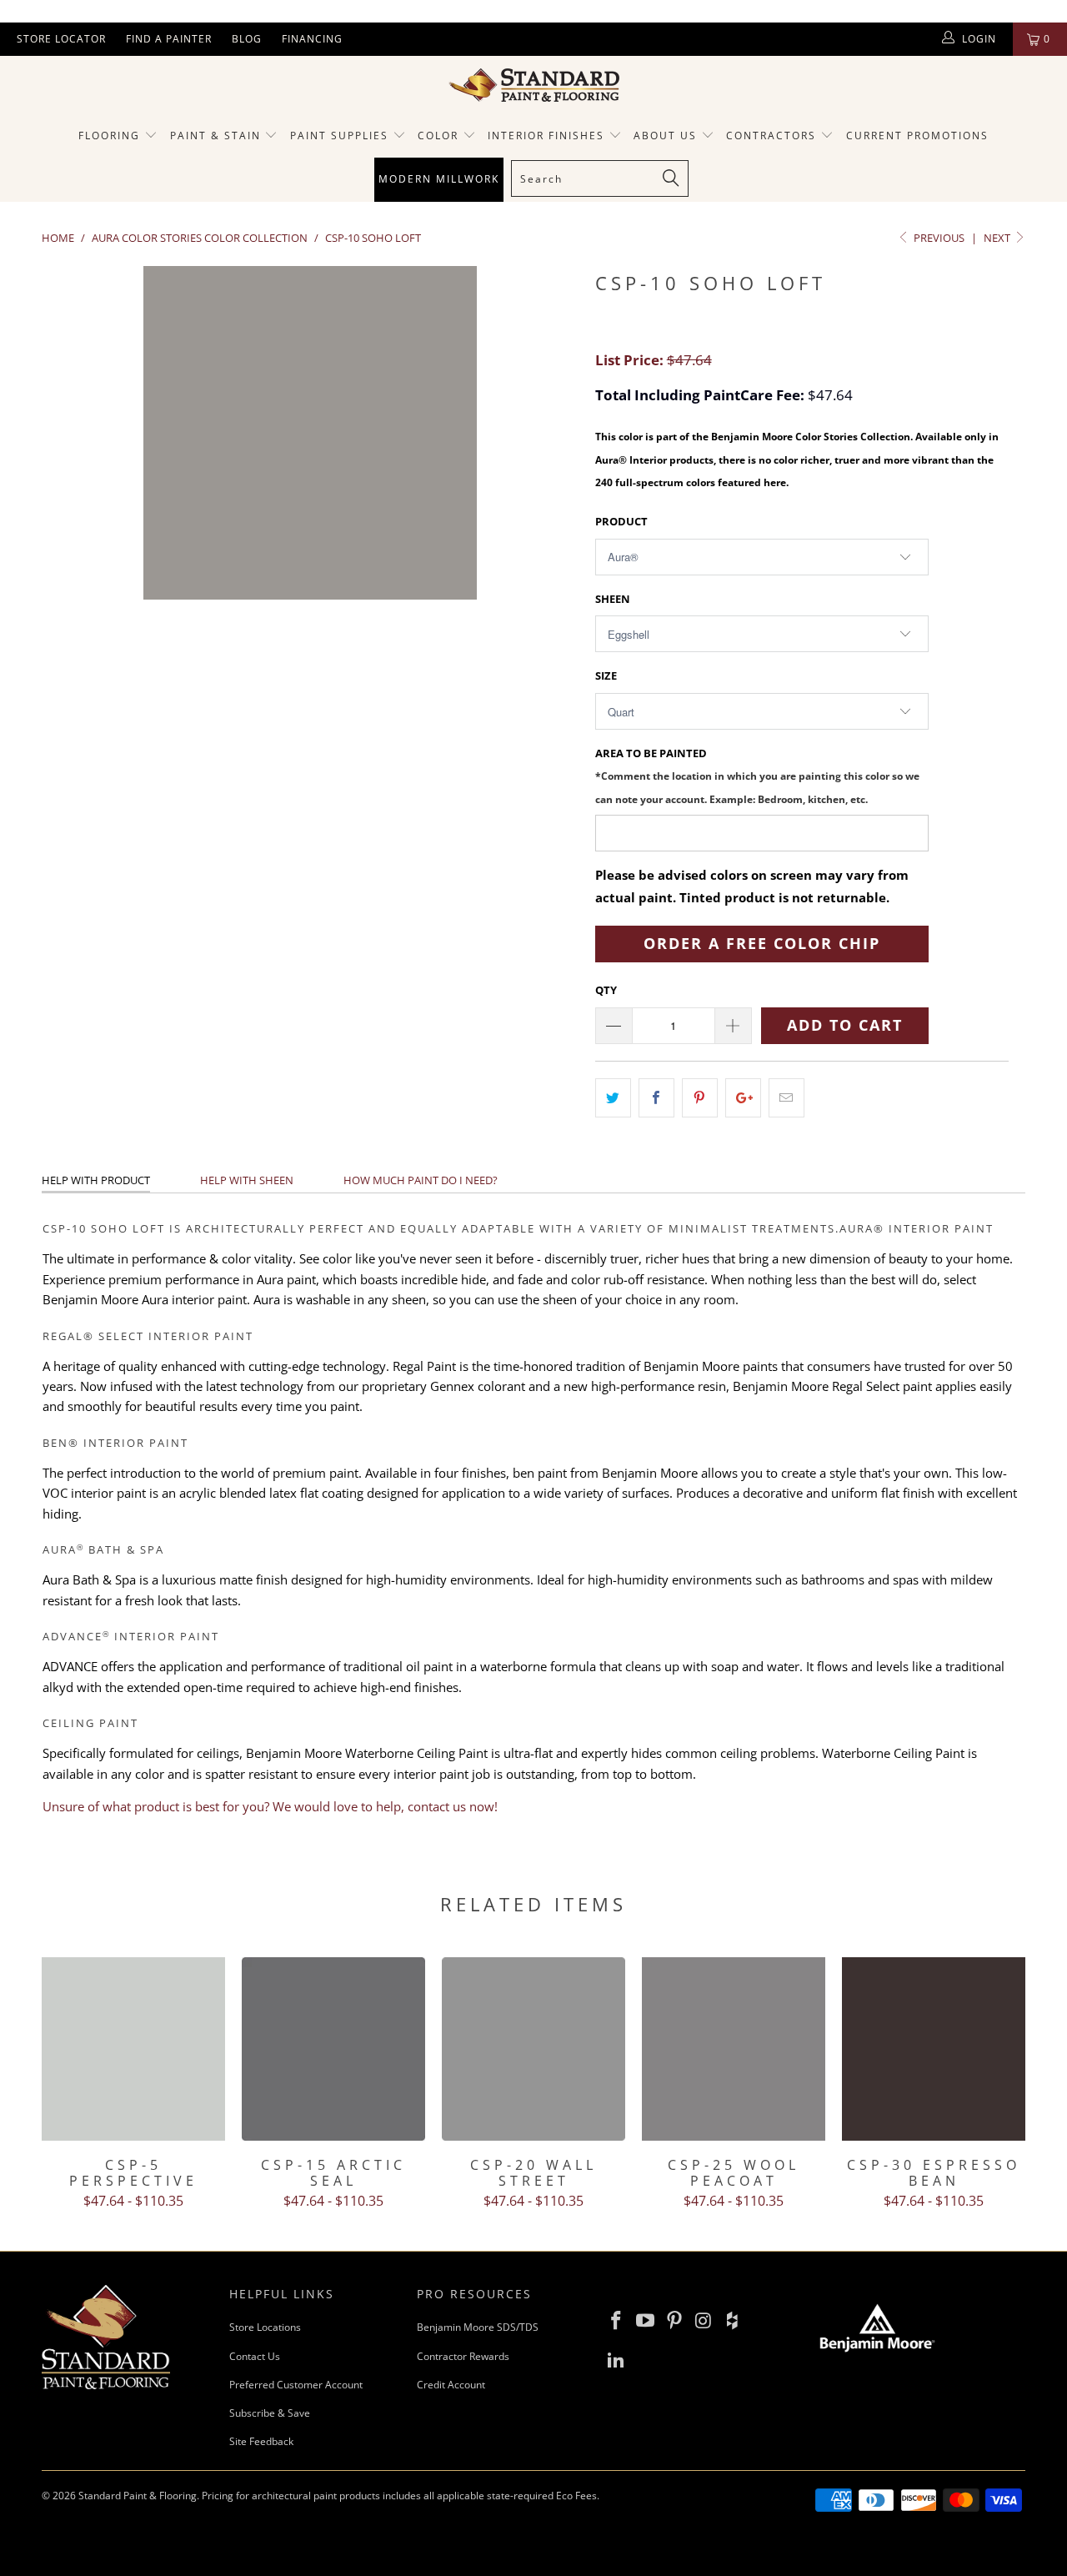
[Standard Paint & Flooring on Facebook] (617, 2321)
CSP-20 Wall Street (533, 2049)
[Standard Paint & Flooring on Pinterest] (674, 2321)
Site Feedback (261, 2441)
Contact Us (255, 2356)
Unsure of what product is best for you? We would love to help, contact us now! (270, 1806)
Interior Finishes (546, 136)
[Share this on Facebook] (656, 1098)
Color (438, 136)
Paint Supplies (339, 136)
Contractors (773, 136)
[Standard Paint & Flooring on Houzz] (733, 2321)
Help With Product (96, 1180)
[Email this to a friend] (786, 1098)
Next (998, 238)
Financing (312, 39)
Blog (247, 39)
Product (621, 521)
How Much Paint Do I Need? (421, 1180)
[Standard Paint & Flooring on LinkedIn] (617, 2360)
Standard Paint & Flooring (138, 2496)
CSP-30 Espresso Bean (934, 2049)
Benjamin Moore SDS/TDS (478, 2327)
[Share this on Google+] (743, 1098)
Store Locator (61, 39)
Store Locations (265, 2327)
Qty (606, 990)
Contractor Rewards (463, 2356)
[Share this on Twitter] (613, 1098)
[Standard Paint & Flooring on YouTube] (646, 2321)
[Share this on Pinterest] (700, 1098)
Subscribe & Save (270, 2413)
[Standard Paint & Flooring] (533, 85)
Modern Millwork (439, 179)
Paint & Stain (215, 136)
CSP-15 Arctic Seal (333, 2049)
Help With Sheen (247, 1180)
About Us (667, 136)
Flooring (109, 136)
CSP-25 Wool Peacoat (734, 2049)
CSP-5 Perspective (133, 2049)
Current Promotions (917, 136)
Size (606, 675)
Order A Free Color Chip (762, 943)
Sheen (613, 599)
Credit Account (451, 2385)
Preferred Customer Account (296, 2385)
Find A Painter (169, 39)
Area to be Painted (757, 775)
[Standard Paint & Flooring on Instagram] (704, 2321)
